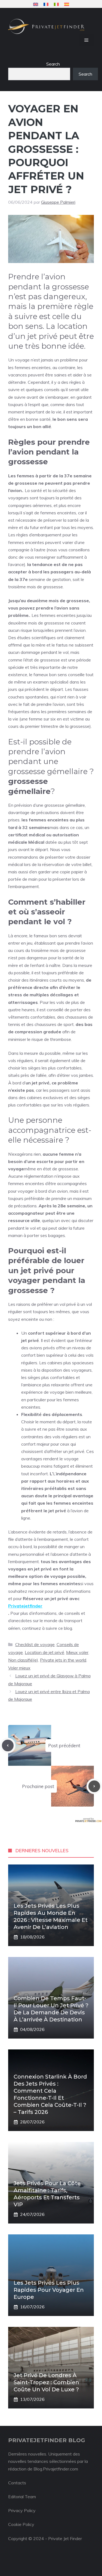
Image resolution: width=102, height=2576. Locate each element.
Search (53, 64)
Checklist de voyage (35, 1644)
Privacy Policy (22, 2510)
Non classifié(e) (23, 1660)
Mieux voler (77, 1652)
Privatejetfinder (25, 1606)
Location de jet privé (44, 1652)
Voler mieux (19, 1668)
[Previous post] (8, 1745)
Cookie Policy (21, 2524)
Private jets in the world (63, 1660)
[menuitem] (36, 4)
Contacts (17, 2483)
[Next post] (94, 1786)
